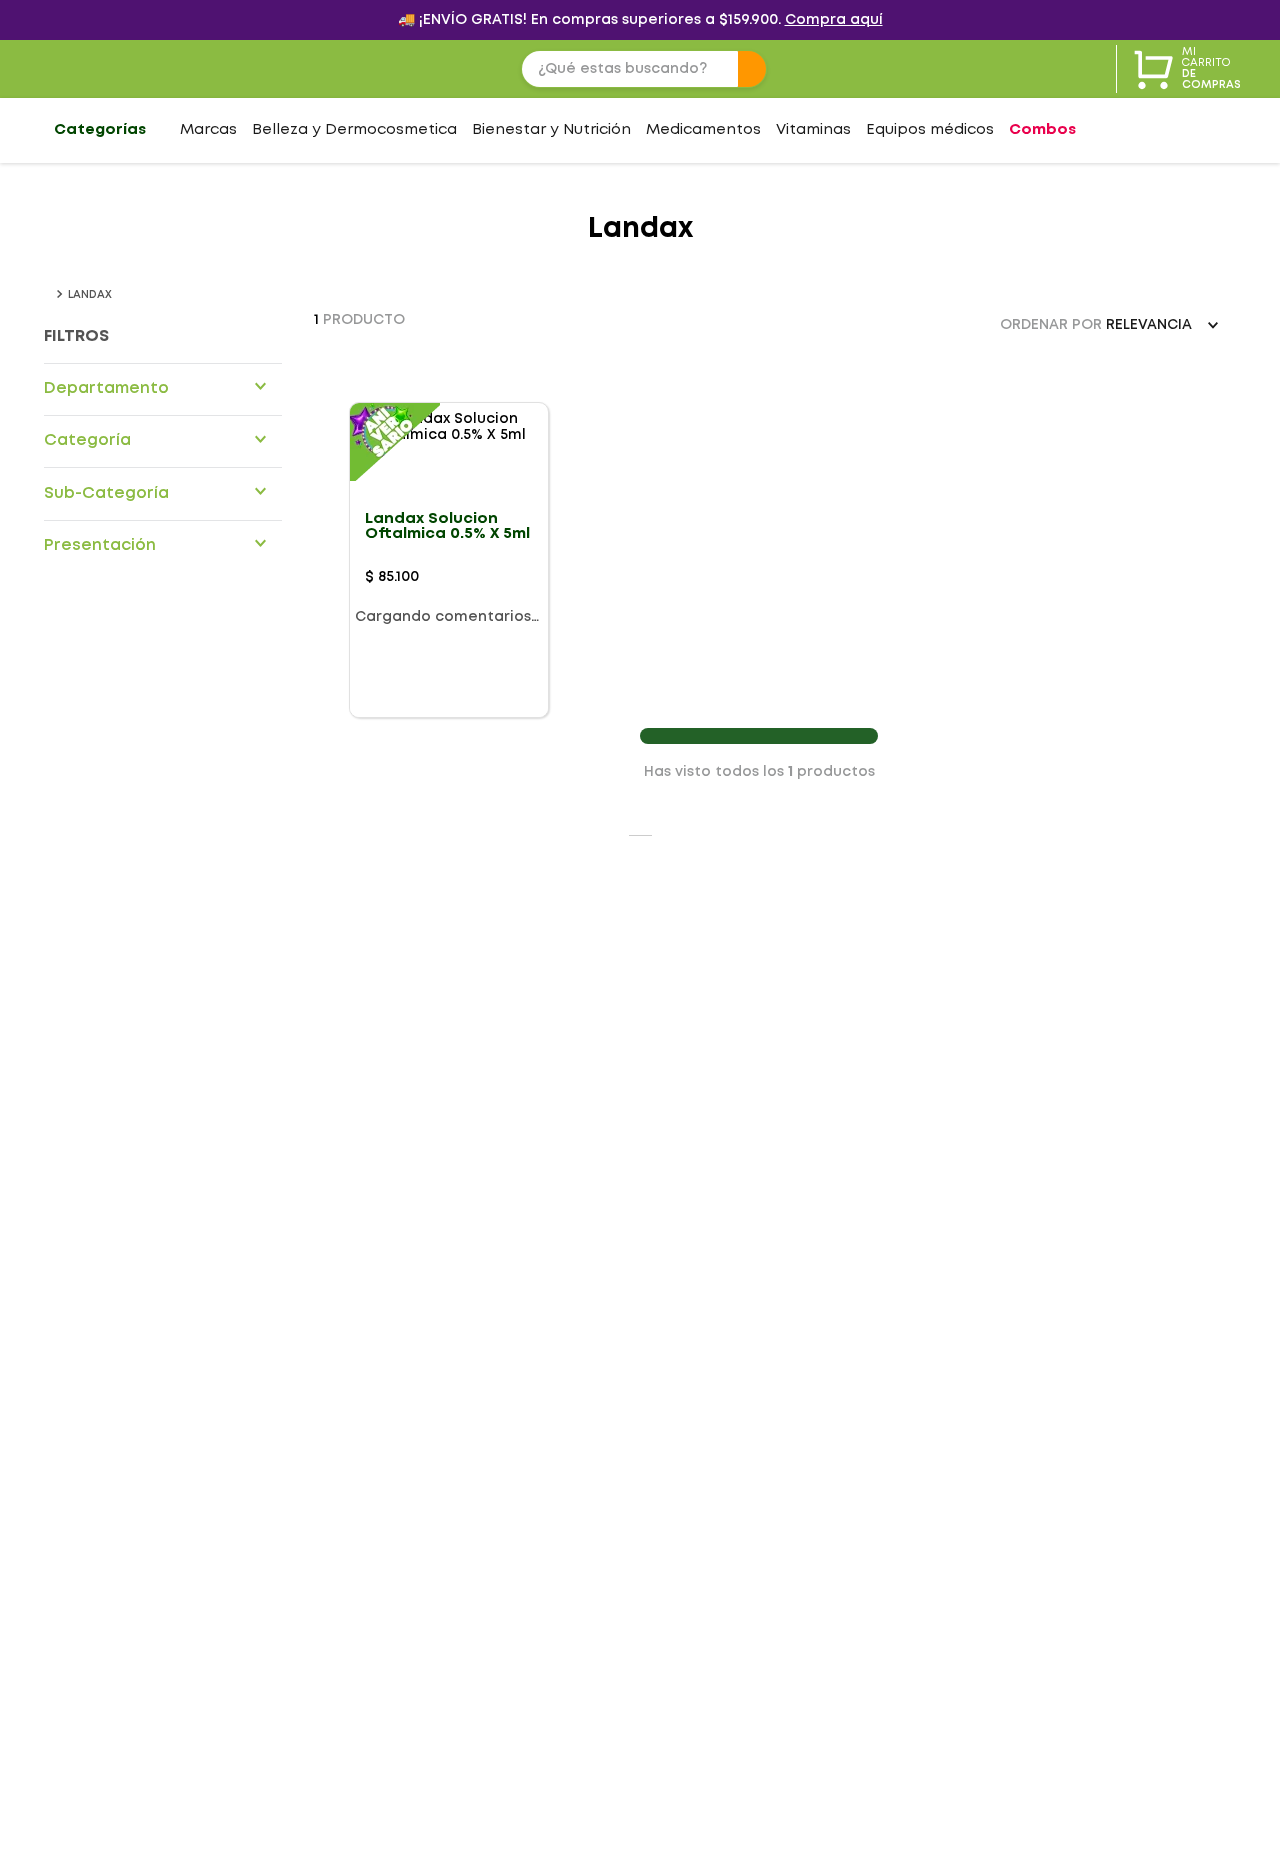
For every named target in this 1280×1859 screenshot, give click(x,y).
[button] (163, 388)
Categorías (100, 130)
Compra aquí (834, 20)
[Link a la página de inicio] (48, 294)
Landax (90, 295)
